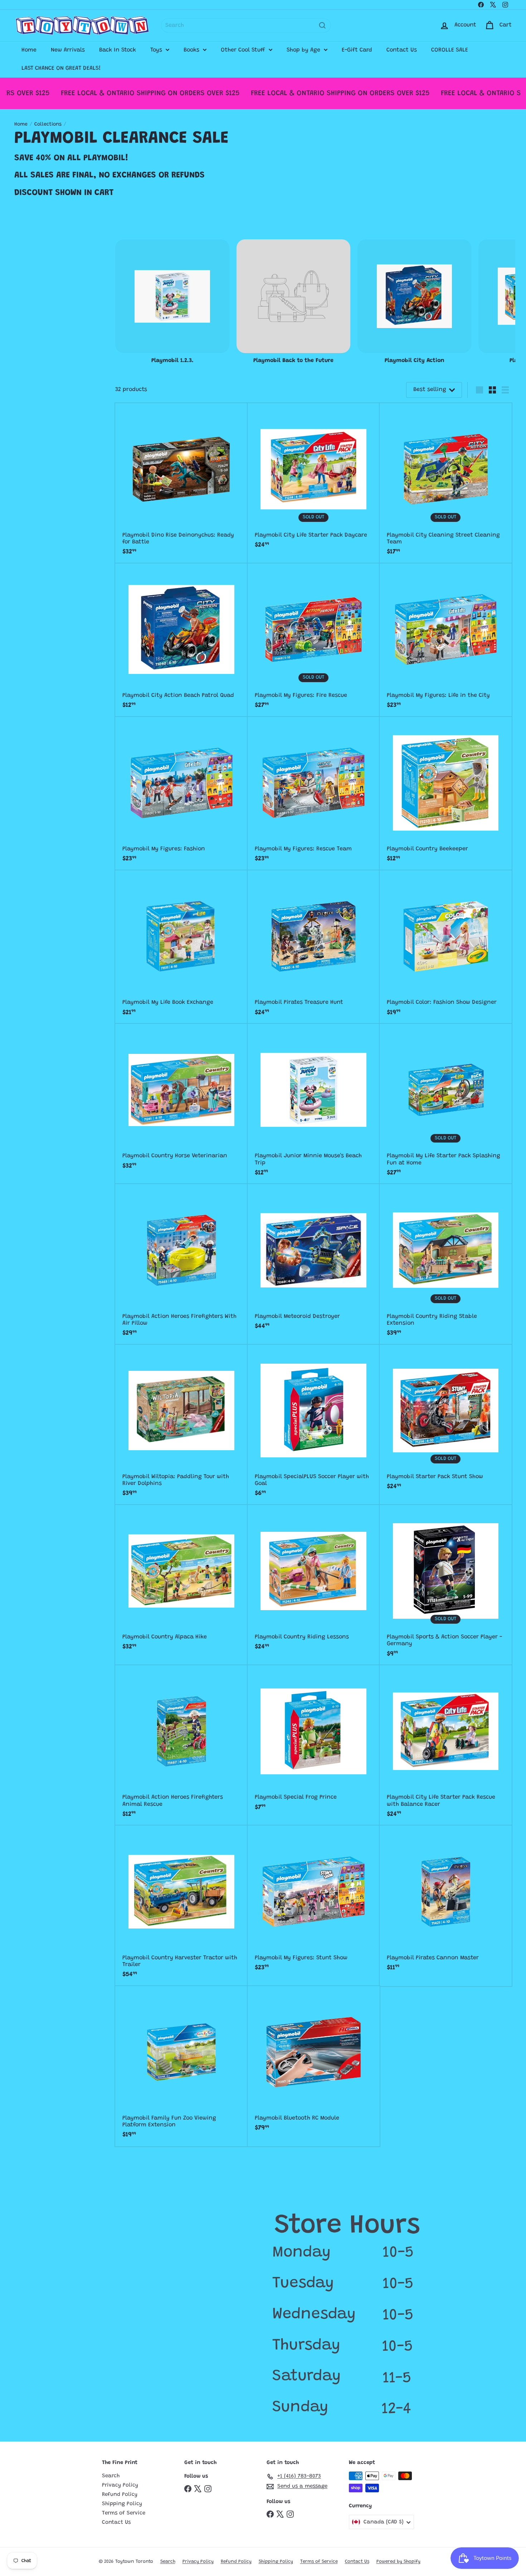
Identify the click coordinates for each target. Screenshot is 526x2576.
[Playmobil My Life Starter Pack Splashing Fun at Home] (446, 1104)
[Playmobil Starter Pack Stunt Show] (446, 1421)
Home (29, 50)
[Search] (322, 25)
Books (192, 50)
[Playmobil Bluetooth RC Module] (314, 2063)
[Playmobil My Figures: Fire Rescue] (314, 640)
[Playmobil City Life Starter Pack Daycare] (314, 480)
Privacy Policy (120, 2485)
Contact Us (402, 50)
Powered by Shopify (398, 2562)
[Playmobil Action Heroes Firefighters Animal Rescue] (181, 1745)
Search (111, 2476)
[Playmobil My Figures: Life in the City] (446, 640)
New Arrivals (68, 50)
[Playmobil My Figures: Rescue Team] (314, 794)
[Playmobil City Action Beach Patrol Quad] (181, 640)
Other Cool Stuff (244, 50)
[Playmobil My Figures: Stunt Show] (314, 1902)
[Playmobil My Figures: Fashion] (181, 794)
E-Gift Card (357, 50)
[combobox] (246, 25)
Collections (48, 124)
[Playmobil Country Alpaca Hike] (181, 1582)
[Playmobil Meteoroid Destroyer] (314, 1261)
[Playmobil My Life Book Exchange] (181, 947)
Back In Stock (118, 50)
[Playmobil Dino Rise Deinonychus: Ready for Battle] (181, 483)
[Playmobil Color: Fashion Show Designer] (446, 947)
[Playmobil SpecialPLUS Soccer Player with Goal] (314, 1425)
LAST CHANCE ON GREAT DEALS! (61, 68)
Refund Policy (120, 2495)
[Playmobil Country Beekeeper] (446, 794)
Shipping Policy (122, 2504)
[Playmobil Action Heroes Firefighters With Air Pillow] (181, 1264)
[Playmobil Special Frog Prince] (314, 1742)
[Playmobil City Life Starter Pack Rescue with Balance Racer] (446, 1745)
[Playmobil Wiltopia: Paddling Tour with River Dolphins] (181, 1425)
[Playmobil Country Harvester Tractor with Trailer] (181, 1906)
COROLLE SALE (450, 50)
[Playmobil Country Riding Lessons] (314, 1582)
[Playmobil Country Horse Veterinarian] (181, 1101)
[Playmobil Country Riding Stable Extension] (446, 1264)
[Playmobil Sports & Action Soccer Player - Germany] (446, 1585)
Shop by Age (304, 50)
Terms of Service (124, 2513)
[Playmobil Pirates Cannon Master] (446, 1902)
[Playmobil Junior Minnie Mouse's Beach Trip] (314, 1104)
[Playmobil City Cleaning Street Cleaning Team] (446, 483)
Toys (157, 50)
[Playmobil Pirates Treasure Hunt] (314, 947)
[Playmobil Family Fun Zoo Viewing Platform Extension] (181, 2066)
